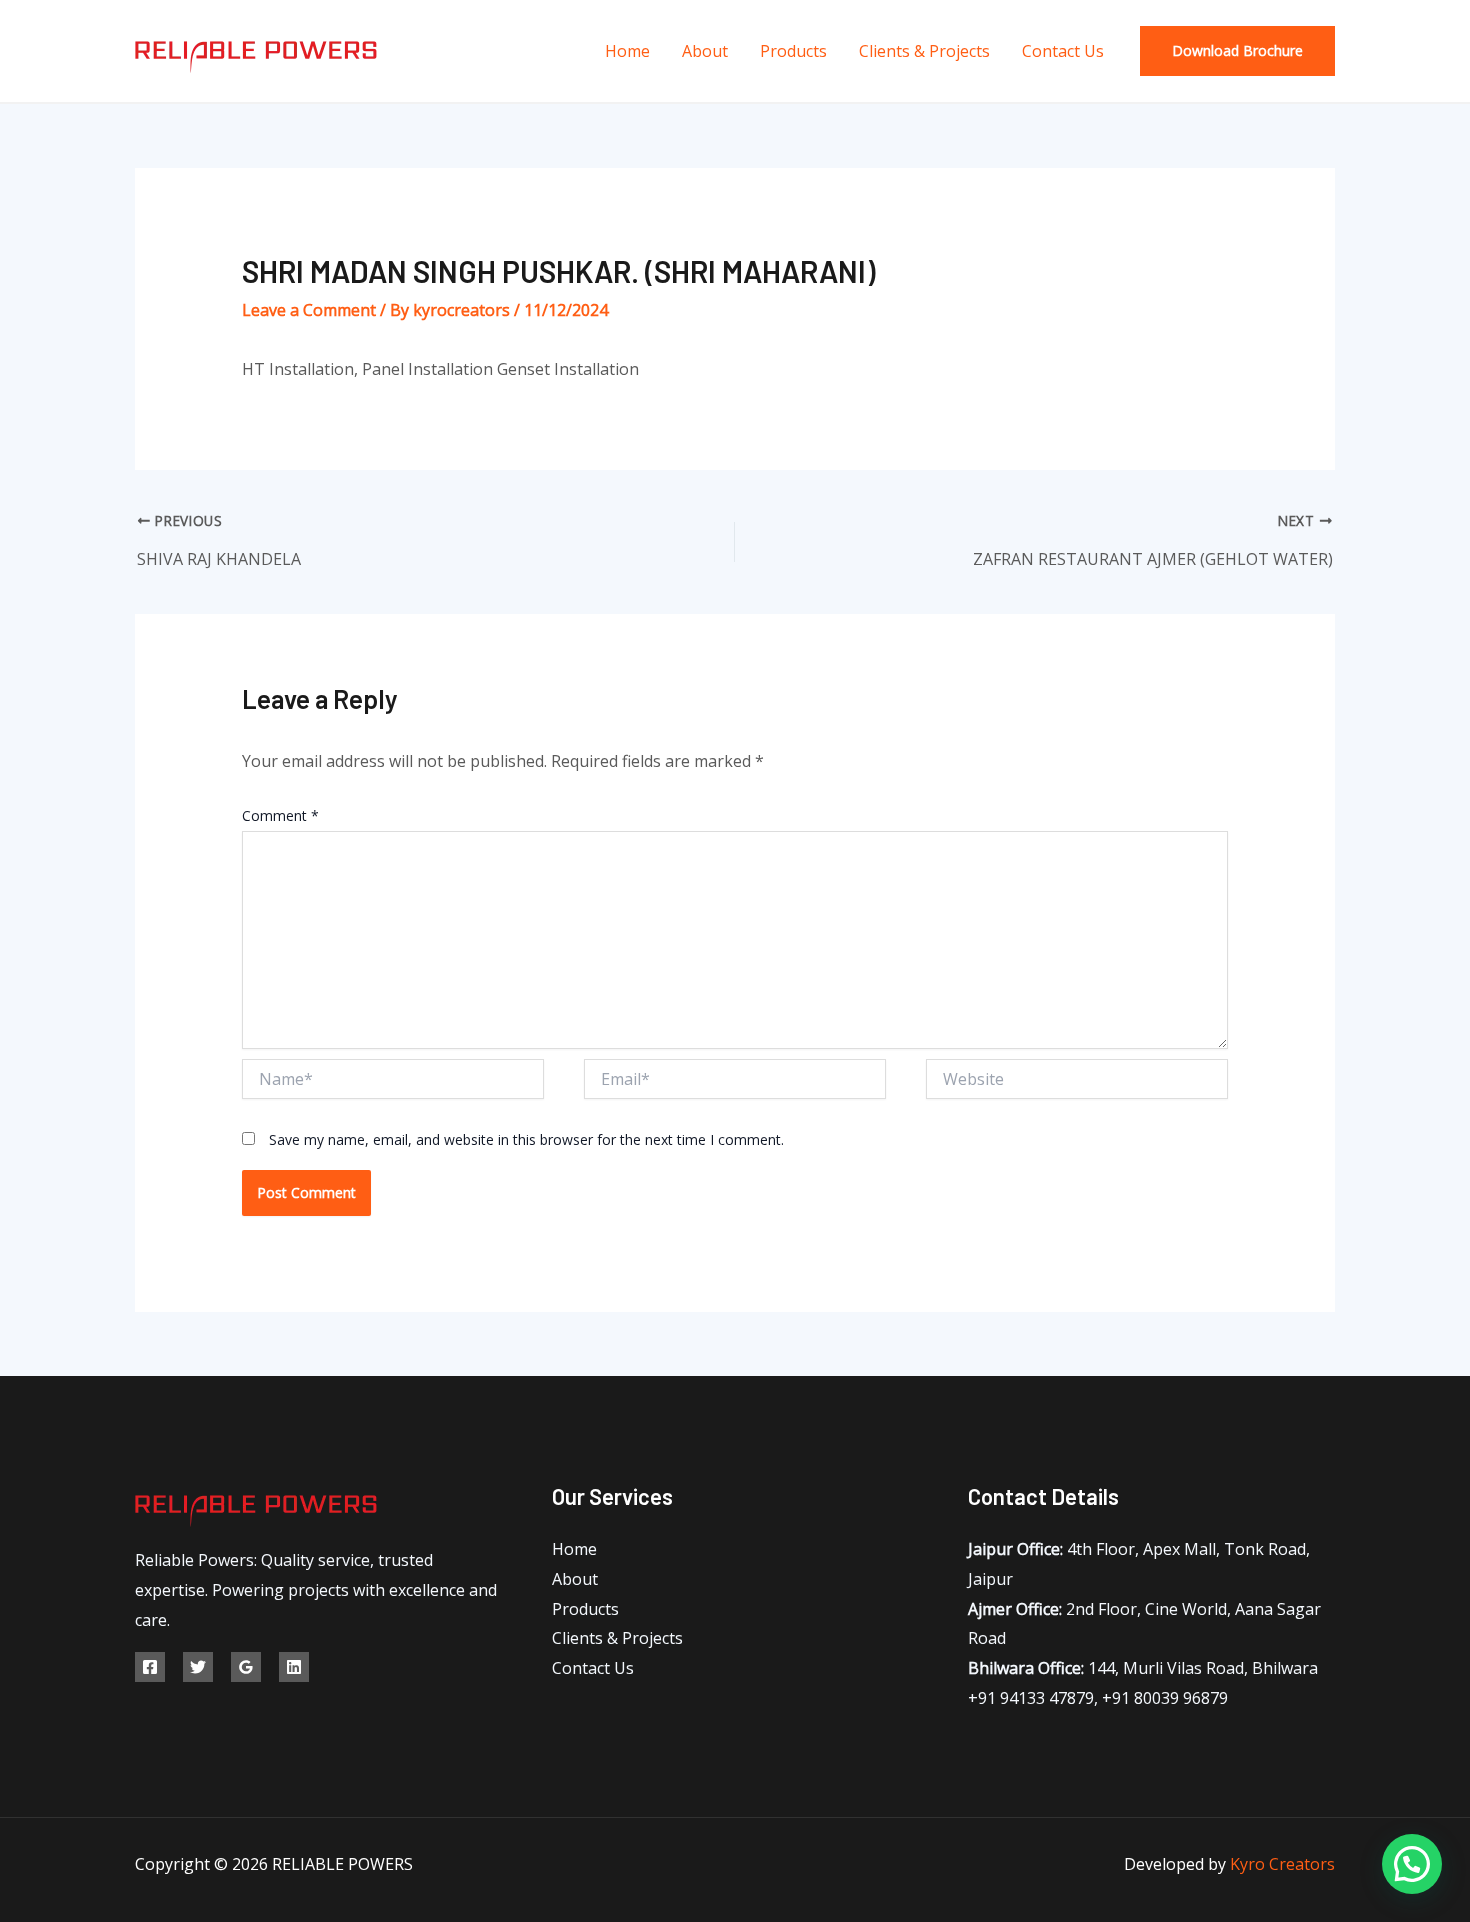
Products (793, 51)
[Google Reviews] (246, 1667)
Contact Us (1063, 51)
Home (627, 51)
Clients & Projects (924, 51)
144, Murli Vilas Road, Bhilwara (1143, 1668)
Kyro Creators (1282, 1864)
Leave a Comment (309, 310)
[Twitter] (198, 1667)
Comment (280, 815)
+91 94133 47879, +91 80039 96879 (1098, 1698)
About (705, 51)
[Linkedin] (294, 1667)
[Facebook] (150, 1667)
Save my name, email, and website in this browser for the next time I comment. (526, 1139)
